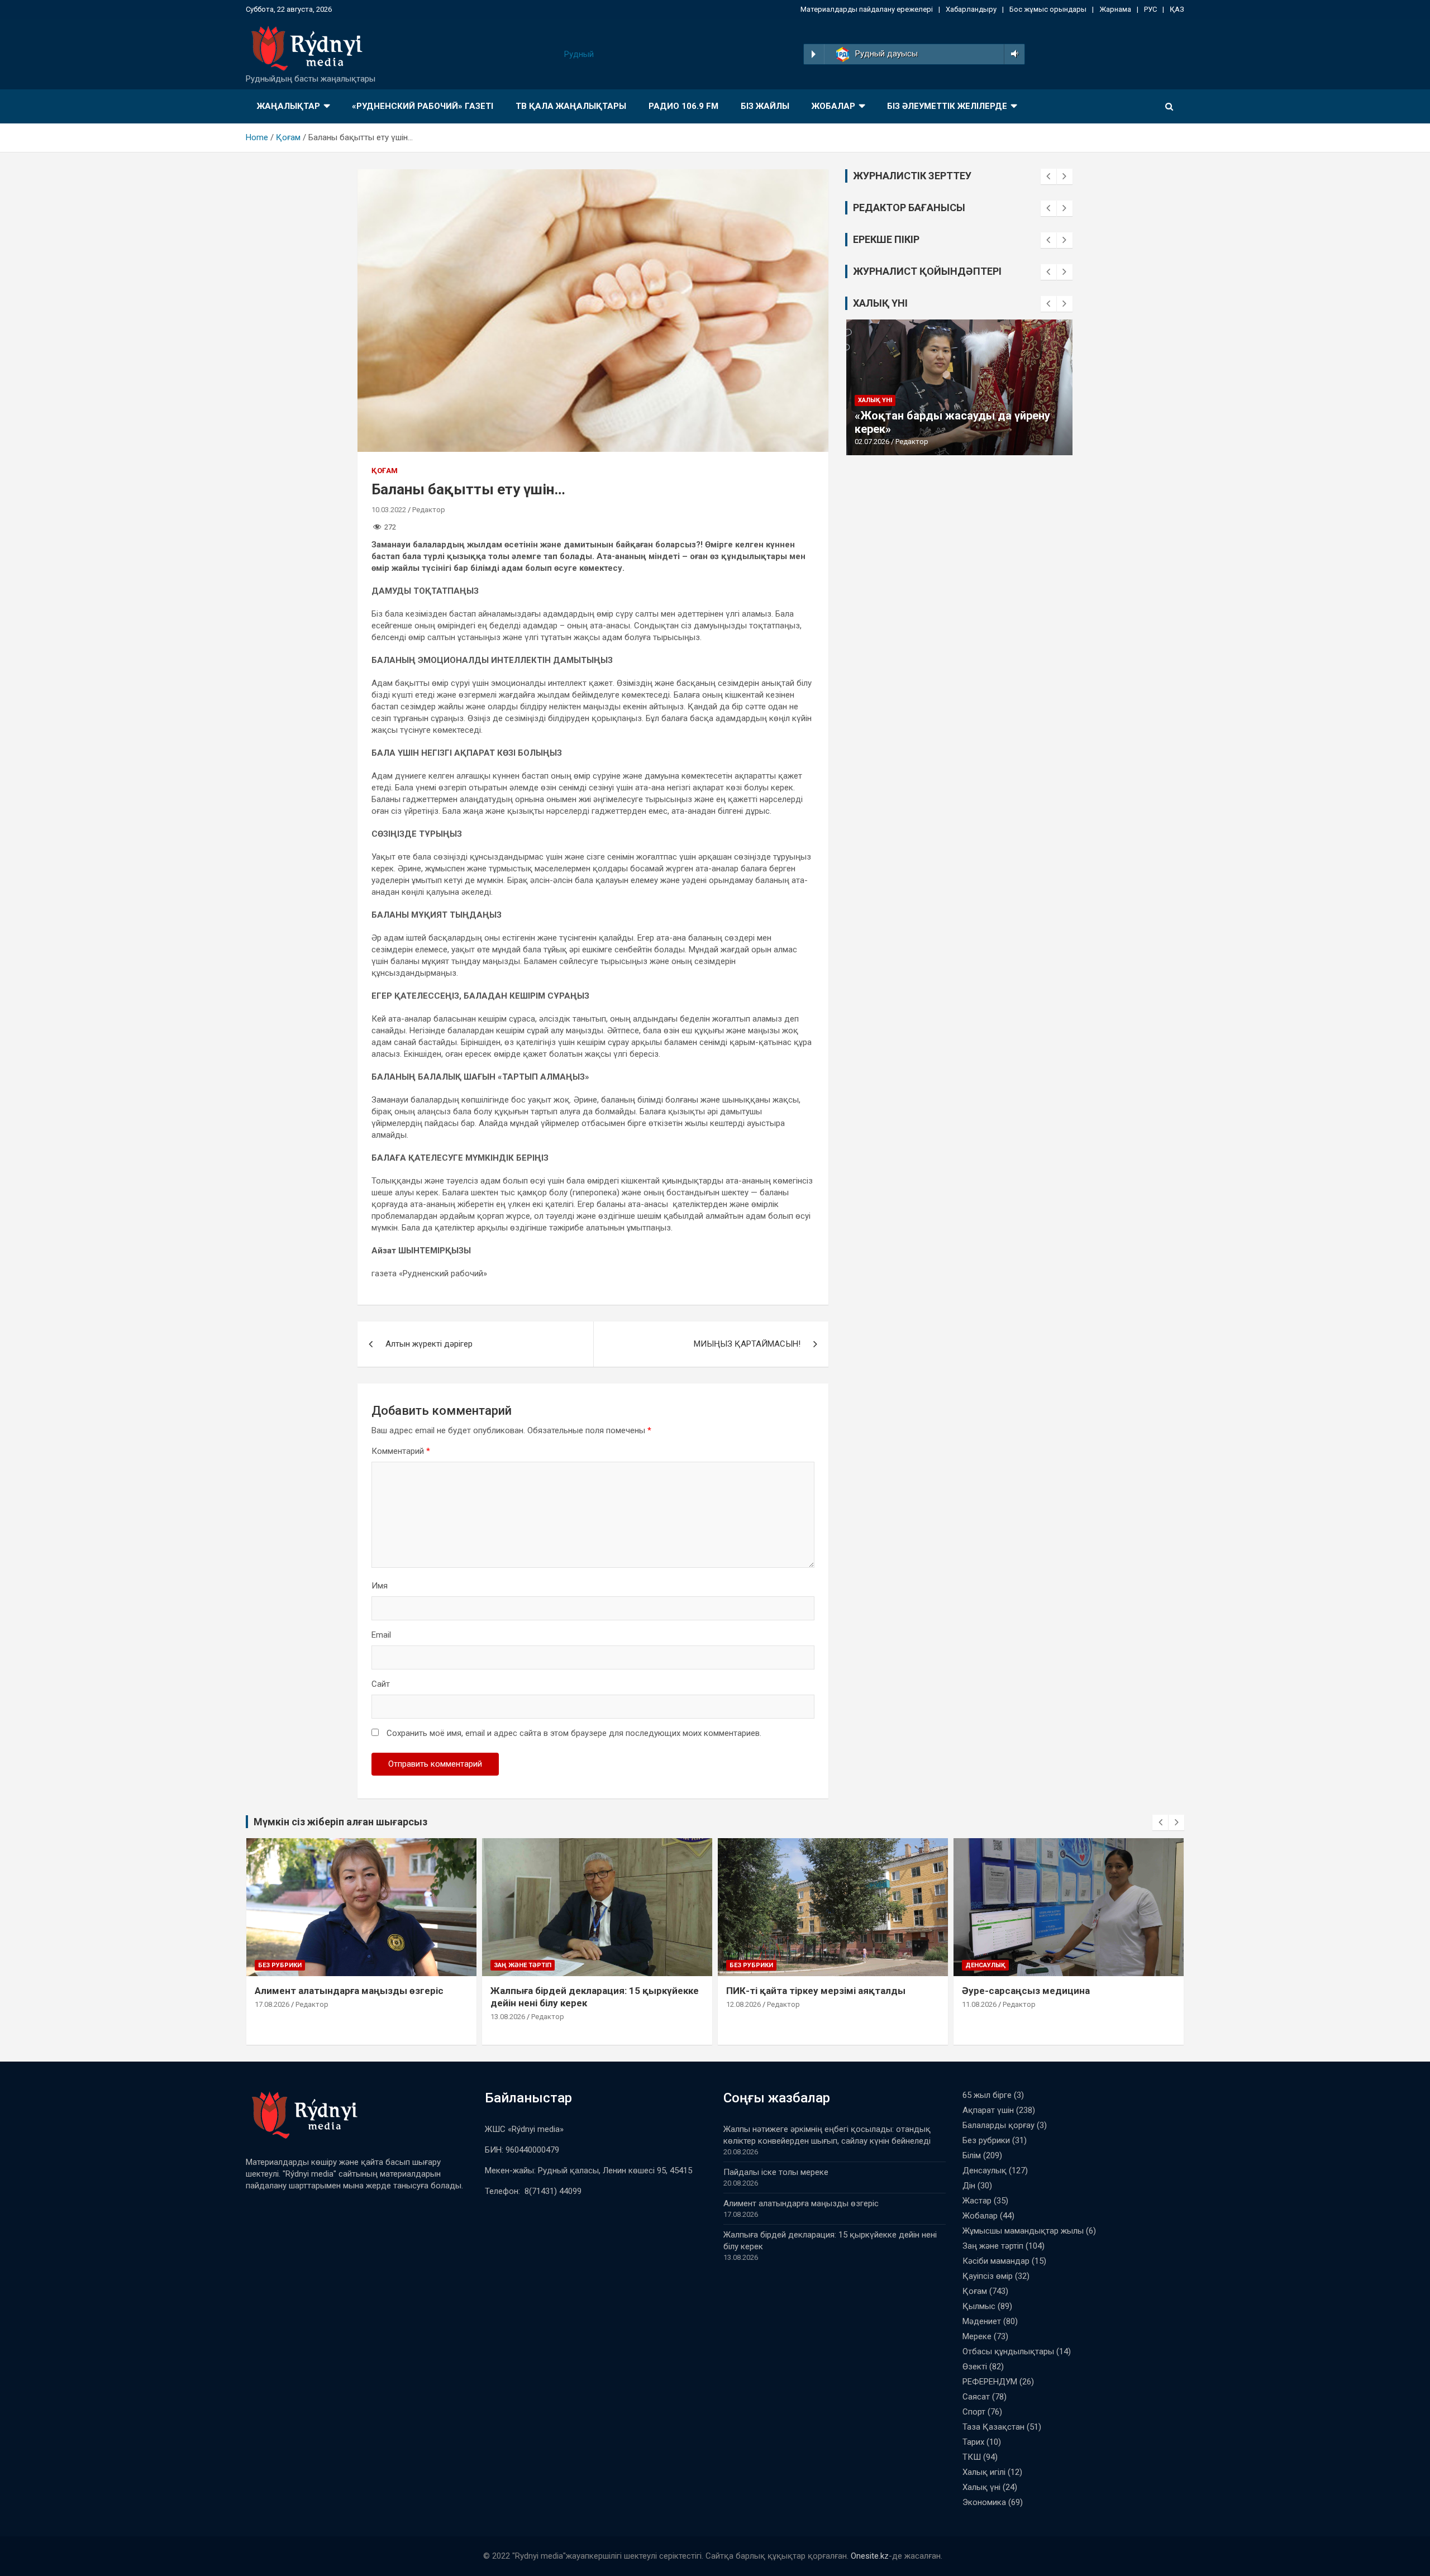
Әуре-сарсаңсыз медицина (1026, 1991)
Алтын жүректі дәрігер (429, 1344)
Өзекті (975, 2367)
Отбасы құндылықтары (1008, 2351)
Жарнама (1115, 9)
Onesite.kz (870, 2556)
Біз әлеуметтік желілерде (947, 106)
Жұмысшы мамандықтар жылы (1023, 2231)
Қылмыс (979, 2306)
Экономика (984, 2502)
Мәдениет (982, 2321)
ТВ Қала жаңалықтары (571, 106)
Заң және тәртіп (523, 1965)
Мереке (977, 2336)
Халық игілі (984, 2472)
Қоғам (385, 471)
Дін (969, 2186)
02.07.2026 (872, 442)
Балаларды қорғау (998, 2125)
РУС (1150, 9)
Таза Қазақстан (993, 2427)
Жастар (977, 2201)
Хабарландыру (971, 9)
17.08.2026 (272, 2004)
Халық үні (875, 400)
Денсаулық (985, 1965)
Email (381, 1635)
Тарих (973, 2442)
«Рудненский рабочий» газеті (423, 106)
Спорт (974, 2412)
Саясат (976, 2397)
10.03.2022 (389, 510)
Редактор (429, 510)
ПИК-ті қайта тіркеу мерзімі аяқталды (816, 1991)
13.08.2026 (508, 2017)
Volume (1012, 54)
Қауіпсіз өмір (988, 2276)
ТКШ (972, 2457)
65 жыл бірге (987, 2095)
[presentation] (1048, 176)
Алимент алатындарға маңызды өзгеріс (349, 1991)
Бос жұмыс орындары (1048, 9)
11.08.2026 (979, 2004)
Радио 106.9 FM (683, 106)
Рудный (579, 54)
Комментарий (401, 1451)
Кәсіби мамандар (996, 2261)
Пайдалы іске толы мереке (776, 2172)
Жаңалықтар (289, 106)
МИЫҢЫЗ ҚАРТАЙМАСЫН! (747, 1344)
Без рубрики (280, 1965)
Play (814, 54)
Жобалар (833, 106)
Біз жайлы (765, 106)
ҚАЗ (1177, 9)
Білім (972, 2155)
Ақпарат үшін (988, 2110)
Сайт (381, 1684)
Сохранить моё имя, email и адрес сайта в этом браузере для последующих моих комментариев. (574, 1733)
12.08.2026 (743, 2004)
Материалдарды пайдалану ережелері (867, 9)
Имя (380, 1586)
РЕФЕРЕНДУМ (990, 2382)
